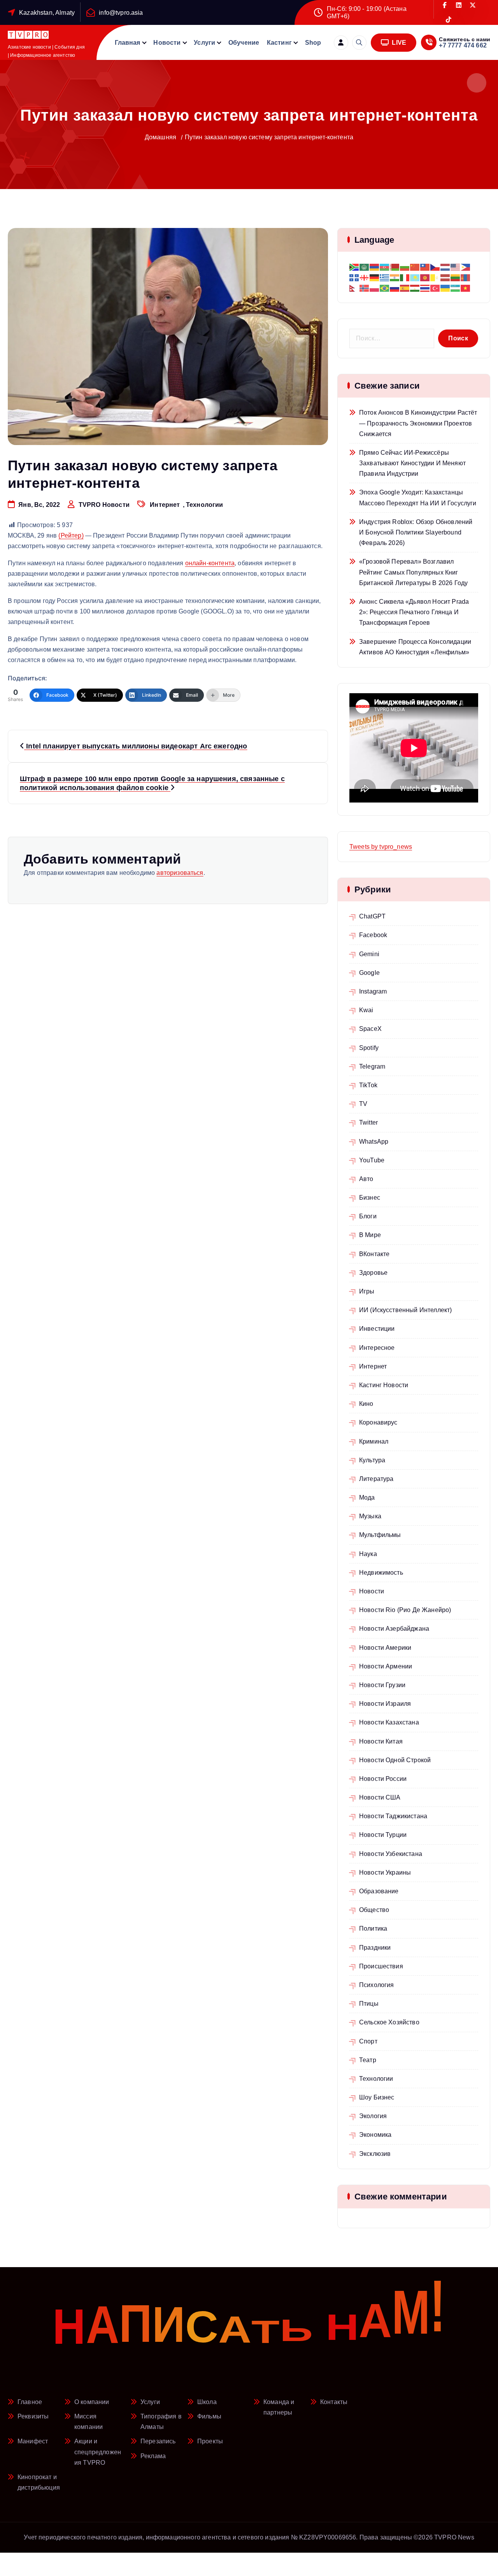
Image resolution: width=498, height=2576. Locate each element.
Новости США (380, 1797)
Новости (167, 43)
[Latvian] (445, 277)
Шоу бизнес (377, 2097)
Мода (367, 1497)
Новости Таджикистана (393, 1816)
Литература (376, 1479)
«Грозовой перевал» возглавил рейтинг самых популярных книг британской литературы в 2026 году (413, 572)
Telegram (372, 1066)
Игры (367, 1291)
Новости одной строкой (395, 1760)
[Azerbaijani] (385, 267)
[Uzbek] (456, 288)
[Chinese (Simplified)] (415, 267)
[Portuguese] (385, 288)
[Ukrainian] (445, 288)
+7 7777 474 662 (463, 45)
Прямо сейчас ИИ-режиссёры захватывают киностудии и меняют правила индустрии (412, 463)
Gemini (369, 954)
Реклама (153, 2456)
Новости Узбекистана (391, 1854)
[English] (456, 267)
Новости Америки (385, 1648)
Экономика (375, 2135)
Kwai (366, 1010)
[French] (354, 277)
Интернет (165, 505)
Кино (366, 1404)
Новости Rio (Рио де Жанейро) (405, 1610)
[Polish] (375, 288)
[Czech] (435, 267)
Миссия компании (89, 2422)
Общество (374, 1910)
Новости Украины (385, 1872)
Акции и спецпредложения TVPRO (98, 2452)
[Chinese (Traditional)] (425, 267)
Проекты (210, 2441)
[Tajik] (415, 288)
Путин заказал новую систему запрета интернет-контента (269, 137)
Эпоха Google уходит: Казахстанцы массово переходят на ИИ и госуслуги (418, 498)
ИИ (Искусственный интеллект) (405, 1310)
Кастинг (279, 43)
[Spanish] (405, 288)
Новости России (383, 1779)
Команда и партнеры (279, 2407)
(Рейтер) (71, 535)
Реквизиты (33, 2416)
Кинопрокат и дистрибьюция (39, 2482)
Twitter (368, 1122)
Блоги (368, 1216)
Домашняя (160, 137)
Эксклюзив (375, 2154)
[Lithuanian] (456, 277)
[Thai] (425, 288)
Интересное (377, 1348)
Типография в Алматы (161, 2422)
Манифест (33, 2441)
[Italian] (405, 277)
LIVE (398, 43)
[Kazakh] (415, 277)
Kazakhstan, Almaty (47, 13)
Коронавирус (378, 1422)
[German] (375, 277)
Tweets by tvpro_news (381, 847)
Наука (368, 1554)
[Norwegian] (365, 288)
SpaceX (370, 1029)
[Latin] (435, 277)
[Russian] (395, 288)
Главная (128, 43)
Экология (373, 2116)
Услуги (204, 43)
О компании (92, 2402)
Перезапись (158, 2441)
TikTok (368, 1085)
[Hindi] (395, 277)
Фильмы (209, 2416)
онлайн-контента (210, 563)
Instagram (373, 991)
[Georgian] (365, 277)
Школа (207, 2402)
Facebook (373, 935)
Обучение (244, 43)
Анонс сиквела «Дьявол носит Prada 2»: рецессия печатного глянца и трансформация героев (414, 612)
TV (363, 1104)
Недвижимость (381, 1573)
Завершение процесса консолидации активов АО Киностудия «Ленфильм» (415, 647)
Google (369, 973)
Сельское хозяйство (389, 2022)
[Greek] (385, 277)
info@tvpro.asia (121, 13)
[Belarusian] (395, 267)
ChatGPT (372, 916)
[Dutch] (445, 267)
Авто (366, 1179)
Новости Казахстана (389, 1722)
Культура (372, 1460)
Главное (30, 2402)
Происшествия (381, 1966)
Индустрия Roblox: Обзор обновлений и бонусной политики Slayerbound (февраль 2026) (416, 532)
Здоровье (373, 1273)
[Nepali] (354, 288)
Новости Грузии (382, 1685)
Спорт (368, 2041)
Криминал (374, 1441)
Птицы (369, 2004)
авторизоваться (180, 873)
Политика (373, 1928)
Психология (377, 1985)
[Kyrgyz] (425, 277)
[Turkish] (435, 288)
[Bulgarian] (405, 267)
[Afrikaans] (354, 267)
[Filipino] (466, 267)
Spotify (369, 1048)
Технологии (205, 505)
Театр (368, 2060)
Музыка (370, 1516)
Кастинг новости (384, 1385)
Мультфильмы (380, 1535)
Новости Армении (386, 1666)
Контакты (334, 2402)
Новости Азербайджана (394, 1629)
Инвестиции (377, 1329)
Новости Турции (383, 1835)
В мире (370, 1235)
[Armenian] (375, 267)
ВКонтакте (374, 1254)
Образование (379, 1891)
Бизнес (370, 1198)
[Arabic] (365, 267)
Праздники (375, 1948)
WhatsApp (374, 1142)
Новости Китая (381, 1741)
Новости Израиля (385, 1704)
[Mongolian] (466, 277)
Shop (313, 43)
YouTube (372, 1160)
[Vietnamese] (466, 288)
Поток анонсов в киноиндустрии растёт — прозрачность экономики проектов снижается (418, 423)
